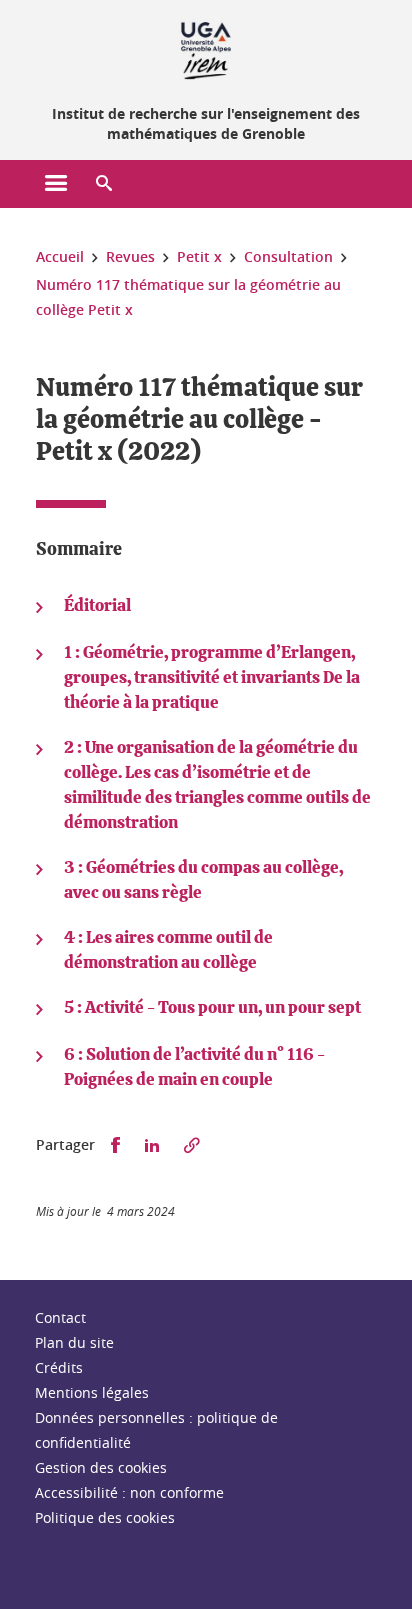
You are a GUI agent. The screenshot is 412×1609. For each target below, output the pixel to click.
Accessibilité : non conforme (129, 1492)
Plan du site (74, 1342)
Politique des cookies (105, 1517)
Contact (60, 1317)
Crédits (59, 1367)
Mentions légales (92, 1392)
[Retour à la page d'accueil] (206, 48)
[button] (104, 184)
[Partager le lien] (192, 1145)
